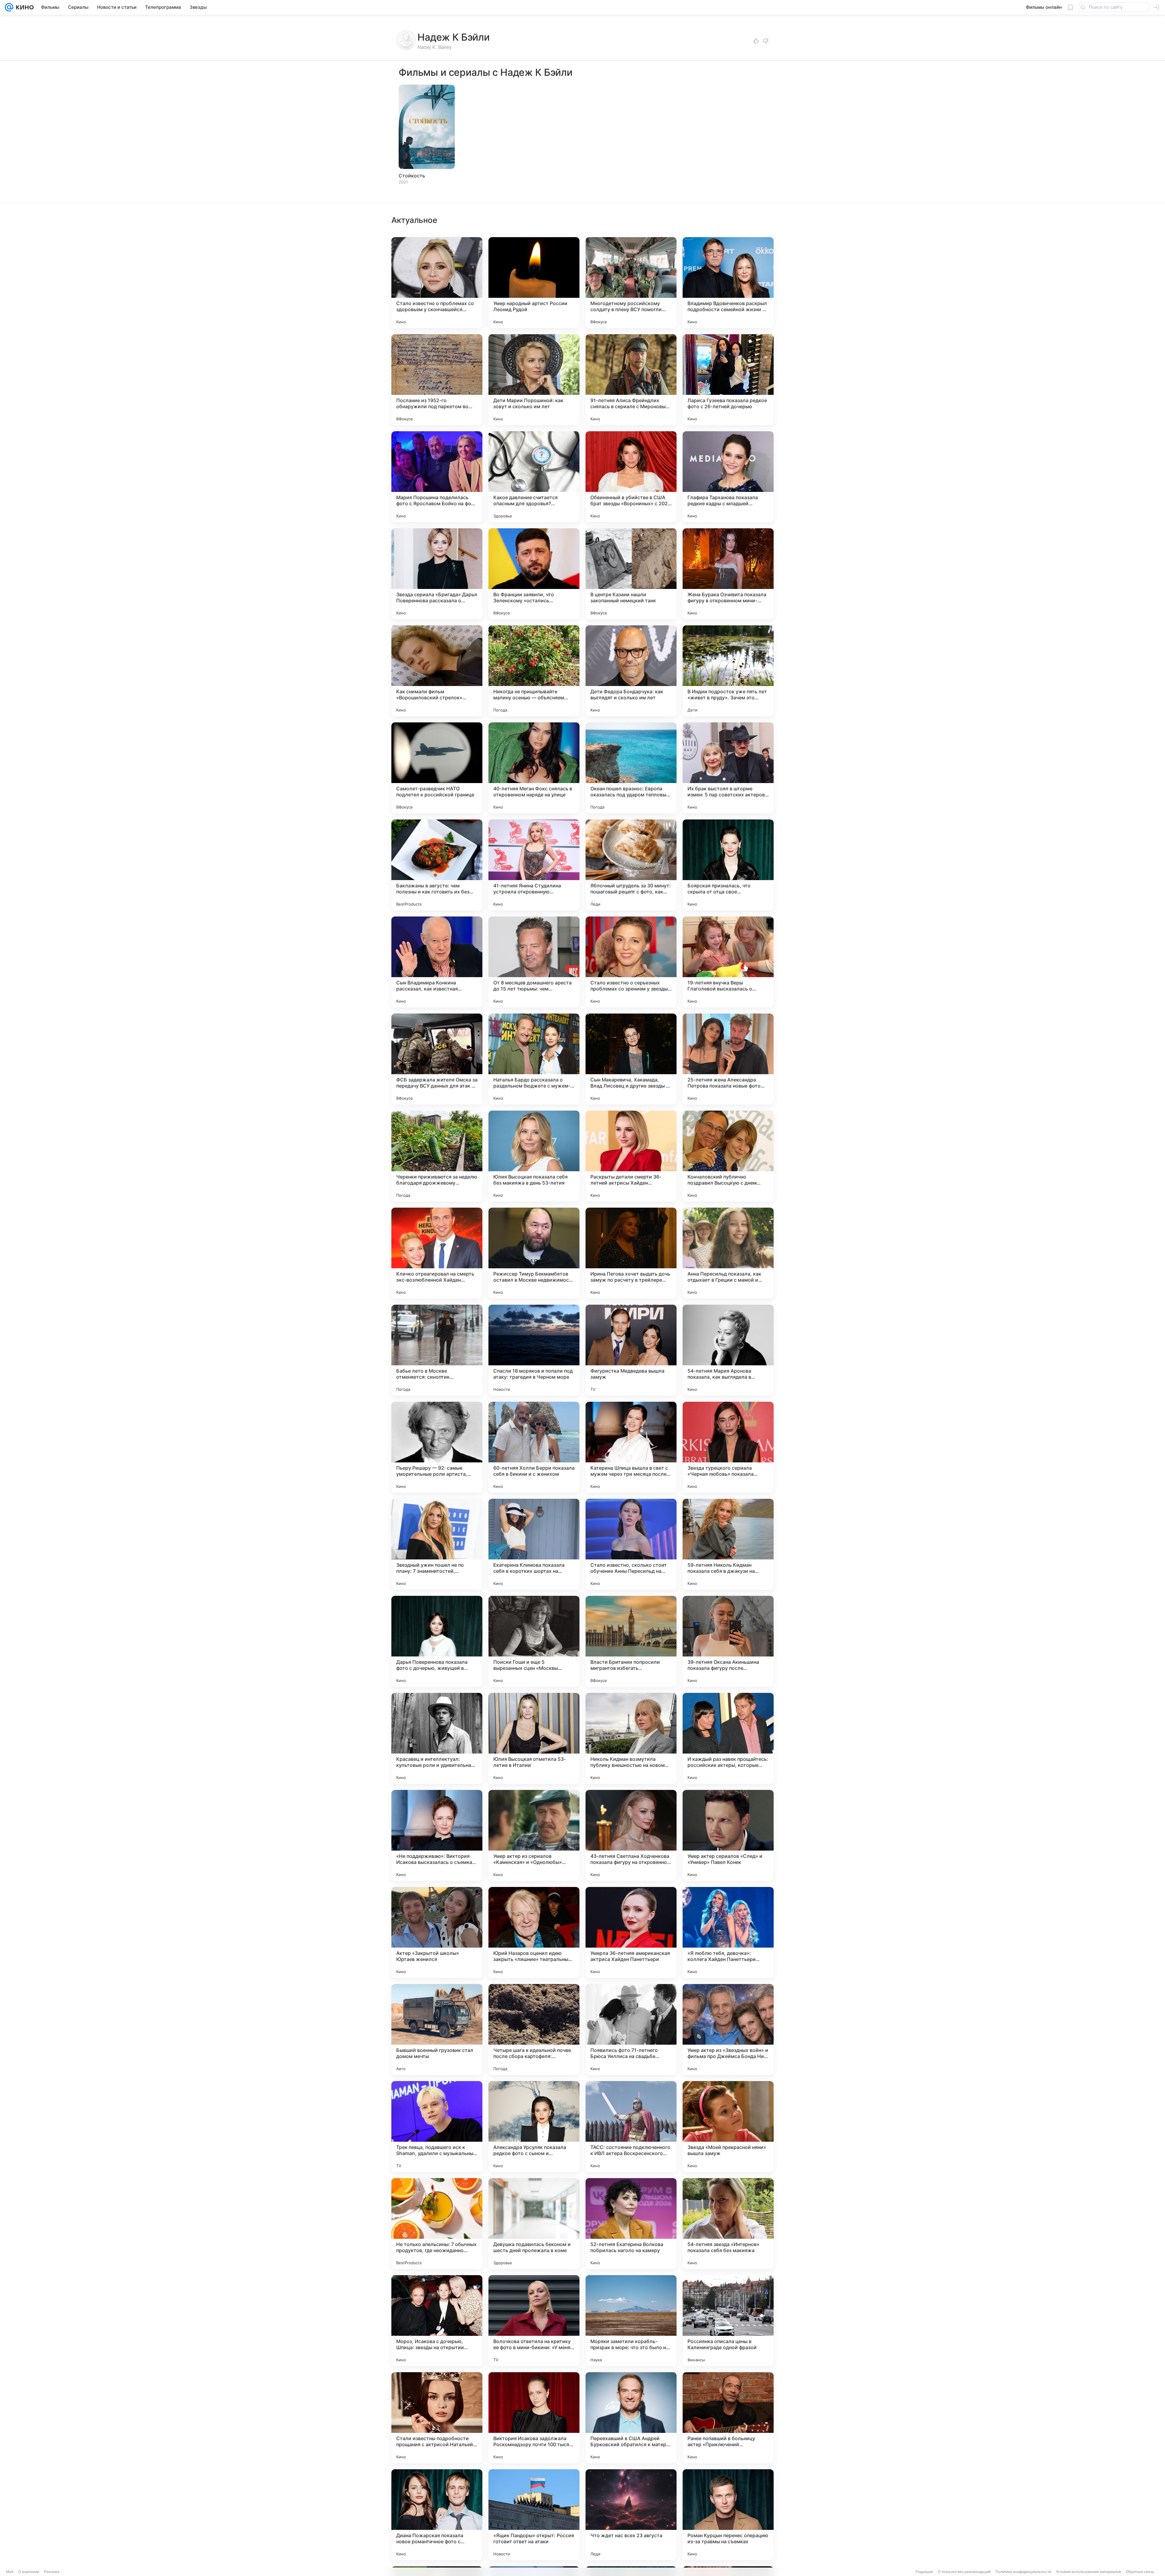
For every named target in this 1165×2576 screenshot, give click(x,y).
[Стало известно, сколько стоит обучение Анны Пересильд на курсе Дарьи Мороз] (631, 1544)
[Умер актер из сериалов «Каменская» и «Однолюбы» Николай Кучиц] (534, 1835)
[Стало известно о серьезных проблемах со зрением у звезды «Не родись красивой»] (631, 962)
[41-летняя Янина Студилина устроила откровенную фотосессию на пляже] (534, 865)
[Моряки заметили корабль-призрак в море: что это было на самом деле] (631, 2321)
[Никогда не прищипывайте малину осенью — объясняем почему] (534, 671)
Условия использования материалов (1089, 2572)
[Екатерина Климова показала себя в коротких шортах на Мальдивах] (534, 1544)
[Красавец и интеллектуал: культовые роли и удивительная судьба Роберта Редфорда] (437, 1738)
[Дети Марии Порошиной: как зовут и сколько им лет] (534, 380)
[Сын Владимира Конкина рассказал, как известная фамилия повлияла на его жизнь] (437, 962)
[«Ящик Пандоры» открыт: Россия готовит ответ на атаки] (534, 2515)
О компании (29, 2572)
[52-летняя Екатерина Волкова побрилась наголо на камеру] (631, 2224)
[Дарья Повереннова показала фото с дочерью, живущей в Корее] (437, 1641)
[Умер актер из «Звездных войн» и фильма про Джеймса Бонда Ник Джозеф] (728, 2030)
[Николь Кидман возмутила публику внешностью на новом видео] (631, 1738)
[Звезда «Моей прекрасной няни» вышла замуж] (728, 2127)
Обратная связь (1140, 2572)
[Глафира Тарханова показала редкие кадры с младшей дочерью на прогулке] (728, 477)
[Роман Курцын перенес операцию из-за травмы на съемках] (728, 2515)
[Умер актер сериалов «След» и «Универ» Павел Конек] (728, 1835)
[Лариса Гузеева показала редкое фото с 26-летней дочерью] (728, 380)
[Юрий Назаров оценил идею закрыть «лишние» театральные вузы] (534, 1932)
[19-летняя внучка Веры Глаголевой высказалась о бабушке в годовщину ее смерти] (728, 962)
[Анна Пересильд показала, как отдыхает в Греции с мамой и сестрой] (728, 1253)
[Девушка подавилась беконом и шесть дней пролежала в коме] (534, 2224)
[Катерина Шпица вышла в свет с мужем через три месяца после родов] (631, 1447)
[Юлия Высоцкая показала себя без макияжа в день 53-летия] (534, 1156)
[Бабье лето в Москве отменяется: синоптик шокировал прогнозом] (437, 1350)
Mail (10, 2572)
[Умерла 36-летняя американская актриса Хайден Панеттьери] (631, 1932)
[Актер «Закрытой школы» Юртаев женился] (437, 1932)
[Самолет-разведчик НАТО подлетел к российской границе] (437, 768)
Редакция (924, 2572)
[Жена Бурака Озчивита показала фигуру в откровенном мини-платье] (728, 574)
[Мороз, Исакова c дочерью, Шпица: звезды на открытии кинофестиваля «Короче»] (437, 2321)
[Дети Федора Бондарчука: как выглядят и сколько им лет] (631, 671)
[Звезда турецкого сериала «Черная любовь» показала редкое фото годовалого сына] (728, 1447)
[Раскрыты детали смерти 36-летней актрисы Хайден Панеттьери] (631, 1156)
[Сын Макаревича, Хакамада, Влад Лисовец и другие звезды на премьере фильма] (631, 1059)
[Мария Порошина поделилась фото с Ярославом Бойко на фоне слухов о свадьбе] (437, 477)
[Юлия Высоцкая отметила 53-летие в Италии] (534, 1738)
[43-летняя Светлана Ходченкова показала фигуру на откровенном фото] (631, 1835)
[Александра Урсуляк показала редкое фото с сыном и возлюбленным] (534, 2127)
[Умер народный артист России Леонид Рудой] (534, 283)
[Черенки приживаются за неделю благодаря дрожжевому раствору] (437, 1156)
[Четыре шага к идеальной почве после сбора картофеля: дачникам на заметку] (534, 2030)
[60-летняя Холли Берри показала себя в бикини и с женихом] (534, 1447)
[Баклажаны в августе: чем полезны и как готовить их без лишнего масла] (437, 865)
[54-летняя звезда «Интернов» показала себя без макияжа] (728, 2224)
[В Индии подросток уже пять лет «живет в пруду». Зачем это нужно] (728, 671)
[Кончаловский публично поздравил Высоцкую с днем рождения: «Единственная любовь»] (728, 1156)
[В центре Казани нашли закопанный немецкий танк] (631, 574)
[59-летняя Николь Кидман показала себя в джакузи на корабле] (728, 1544)
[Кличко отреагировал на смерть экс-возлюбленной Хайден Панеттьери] (437, 1253)
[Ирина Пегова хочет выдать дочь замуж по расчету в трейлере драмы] (631, 1253)
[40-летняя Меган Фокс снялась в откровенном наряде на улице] (534, 768)
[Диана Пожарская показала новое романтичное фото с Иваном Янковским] (437, 2515)
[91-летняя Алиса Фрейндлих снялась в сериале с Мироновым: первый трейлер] (631, 380)
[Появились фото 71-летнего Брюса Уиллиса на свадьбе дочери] (631, 2030)
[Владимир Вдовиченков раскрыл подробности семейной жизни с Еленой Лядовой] (728, 283)
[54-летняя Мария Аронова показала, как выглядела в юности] (728, 1350)
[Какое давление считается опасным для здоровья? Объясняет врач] (534, 477)
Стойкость (412, 176)
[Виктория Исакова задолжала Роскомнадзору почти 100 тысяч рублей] (534, 2418)
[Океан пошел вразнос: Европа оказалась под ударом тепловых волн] (631, 768)
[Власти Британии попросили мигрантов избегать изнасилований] (631, 1641)
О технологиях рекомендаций (964, 2572)
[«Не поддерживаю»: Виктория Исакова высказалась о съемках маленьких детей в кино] (437, 1835)
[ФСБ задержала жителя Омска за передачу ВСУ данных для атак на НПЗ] (437, 1059)
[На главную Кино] (24, 7)
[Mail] (9, 7)
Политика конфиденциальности (1023, 2572)
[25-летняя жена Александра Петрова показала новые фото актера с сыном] (728, 1059)
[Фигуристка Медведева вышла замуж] (631, 1350)
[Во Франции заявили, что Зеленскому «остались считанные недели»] (534, 574)
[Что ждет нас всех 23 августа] (631, 2515)
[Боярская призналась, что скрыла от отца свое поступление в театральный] (728, 865)
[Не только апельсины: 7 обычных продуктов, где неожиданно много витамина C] (437, 2224)
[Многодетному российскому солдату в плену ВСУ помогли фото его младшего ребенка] (631, 283)
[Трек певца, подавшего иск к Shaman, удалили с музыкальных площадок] (437, 2127)
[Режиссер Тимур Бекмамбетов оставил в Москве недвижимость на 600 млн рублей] (534, 1253)
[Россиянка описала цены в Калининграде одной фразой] (728, 2321)
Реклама (52, 2572)
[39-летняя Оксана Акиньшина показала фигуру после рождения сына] (728, 1641)
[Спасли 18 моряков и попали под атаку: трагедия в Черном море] (534, 1350)
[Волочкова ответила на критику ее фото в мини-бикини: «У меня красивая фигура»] (534, 2321)
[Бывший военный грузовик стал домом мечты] (437, 2030)
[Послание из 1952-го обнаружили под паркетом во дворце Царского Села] (437, 380)
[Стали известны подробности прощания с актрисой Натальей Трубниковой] (437, 2418)
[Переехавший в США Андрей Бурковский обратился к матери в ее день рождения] (631, 2418)
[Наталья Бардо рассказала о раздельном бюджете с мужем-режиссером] (534, 1059)
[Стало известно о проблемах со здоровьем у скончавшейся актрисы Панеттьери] (437, 283)
